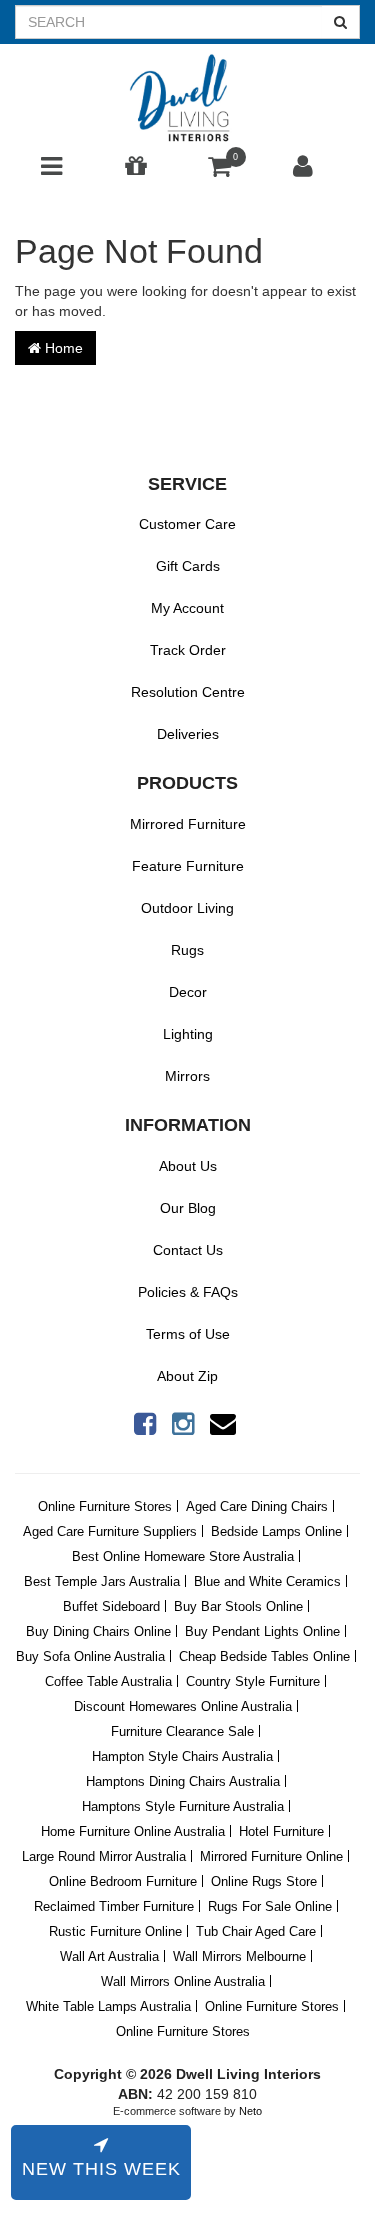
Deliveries (188, 734)
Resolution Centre (188, 692)
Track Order (188, 650)
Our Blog (188, 1208)
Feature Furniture (188, 866)
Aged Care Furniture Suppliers (110, 1531)
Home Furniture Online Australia (133, 1831)
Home (62, 348)
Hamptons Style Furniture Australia (183, 1806)
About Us (188, 1166)
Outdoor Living (187, 908)
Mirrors (187, 1076)
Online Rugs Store (264, 1881)
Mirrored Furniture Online (271, 1856)
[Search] (341, 22)
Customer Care (187, 524)
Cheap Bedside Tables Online (264, 1656)
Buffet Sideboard (111, 1606)
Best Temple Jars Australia (102, 1581)
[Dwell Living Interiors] (187, 99)
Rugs (187, 950)
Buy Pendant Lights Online (262, 1631)
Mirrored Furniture (188, 824)
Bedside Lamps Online (276, 1531)
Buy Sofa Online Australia (90, 1656)
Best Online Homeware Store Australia (183, 1556)
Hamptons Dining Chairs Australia (183, 1781)
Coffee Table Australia (108, 1681)
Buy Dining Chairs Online (98, 1631)
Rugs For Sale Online (270, 1906)
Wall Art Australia (109, 1956)
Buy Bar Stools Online (238, 1606)
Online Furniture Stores (105, 1506)
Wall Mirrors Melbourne (239, 1956)
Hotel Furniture (281, 1831)
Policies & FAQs (188, 1292)
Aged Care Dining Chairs (257, 1506)
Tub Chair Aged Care (256, 1931)
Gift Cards (188, 566)
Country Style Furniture (253, 1681)
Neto (250, 2111)
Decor (188, 992)
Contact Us (188, 1250)
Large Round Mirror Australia (104, 1856)
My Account (187, 608)
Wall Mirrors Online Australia (183, 1981)
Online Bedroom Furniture (123, 1881)
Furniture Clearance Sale (182, 1731)
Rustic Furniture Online (115, 1931)
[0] (219, 171)
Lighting (188, 1034)
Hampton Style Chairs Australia (182, 1756)
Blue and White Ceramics (267, 1581)
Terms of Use (188, 1334)
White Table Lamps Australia (108, 2006)
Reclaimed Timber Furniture (114, 1906)
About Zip (187, 1376)
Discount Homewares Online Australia (183, 1706)
